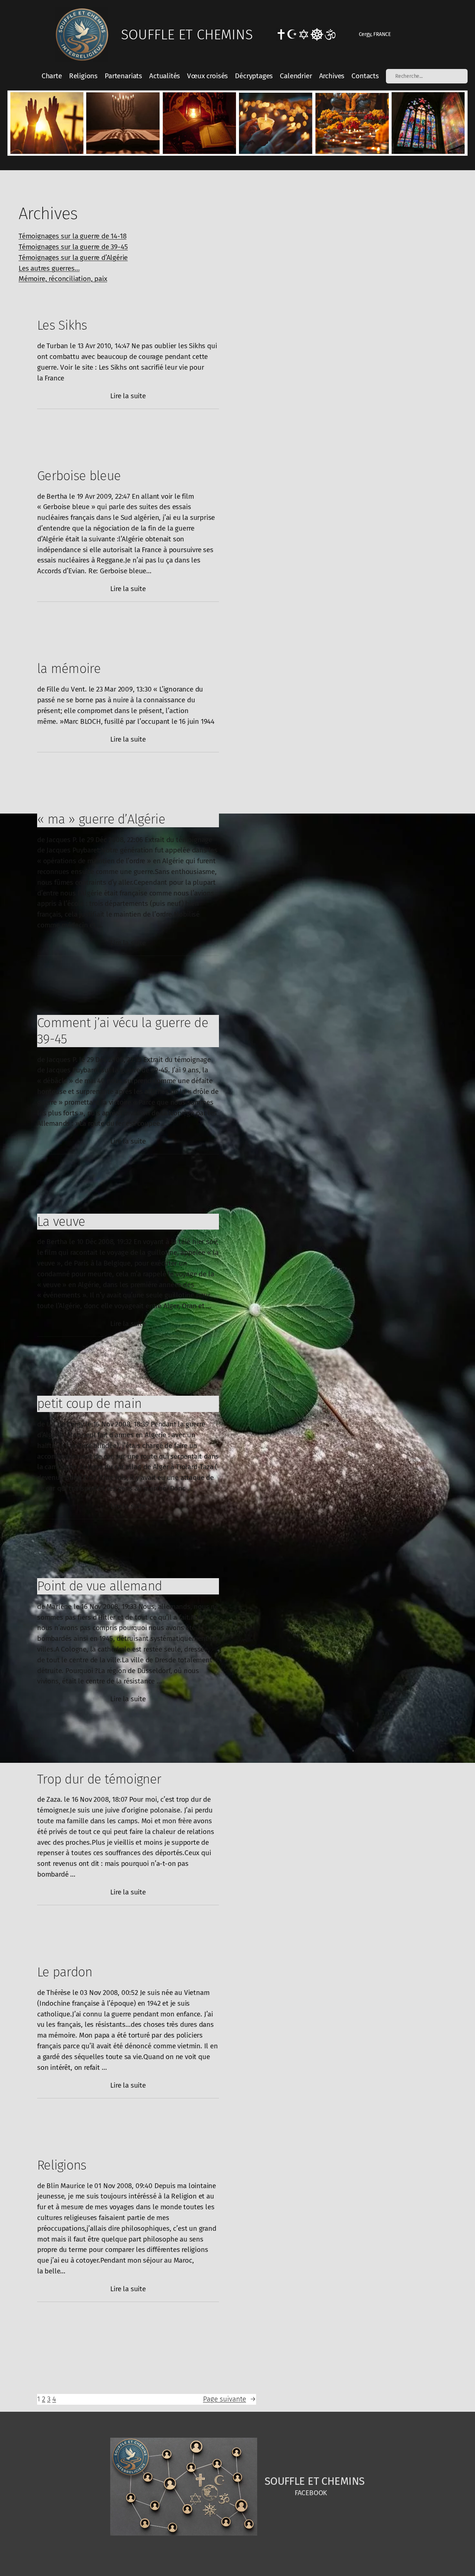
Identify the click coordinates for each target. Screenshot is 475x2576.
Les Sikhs (62, 325)
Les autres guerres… (49, 268)
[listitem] (47, 123)
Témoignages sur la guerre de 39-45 (73, 247)
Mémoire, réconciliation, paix (63, 279)
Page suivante (230, 2399)
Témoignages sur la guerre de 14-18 (72, 236)
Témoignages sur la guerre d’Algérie (73, 258)
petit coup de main (89, 1404)
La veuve (61, 1221)
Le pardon (65, 1972)
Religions (62, 2165)
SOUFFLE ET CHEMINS (187, 34)
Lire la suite (128, 396)
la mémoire (69, 669)
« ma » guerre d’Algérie (101, 819)
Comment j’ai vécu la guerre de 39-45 (123, 1031)
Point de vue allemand (99, 1586)
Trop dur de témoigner (99, 1779)
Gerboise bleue (79, 476)
